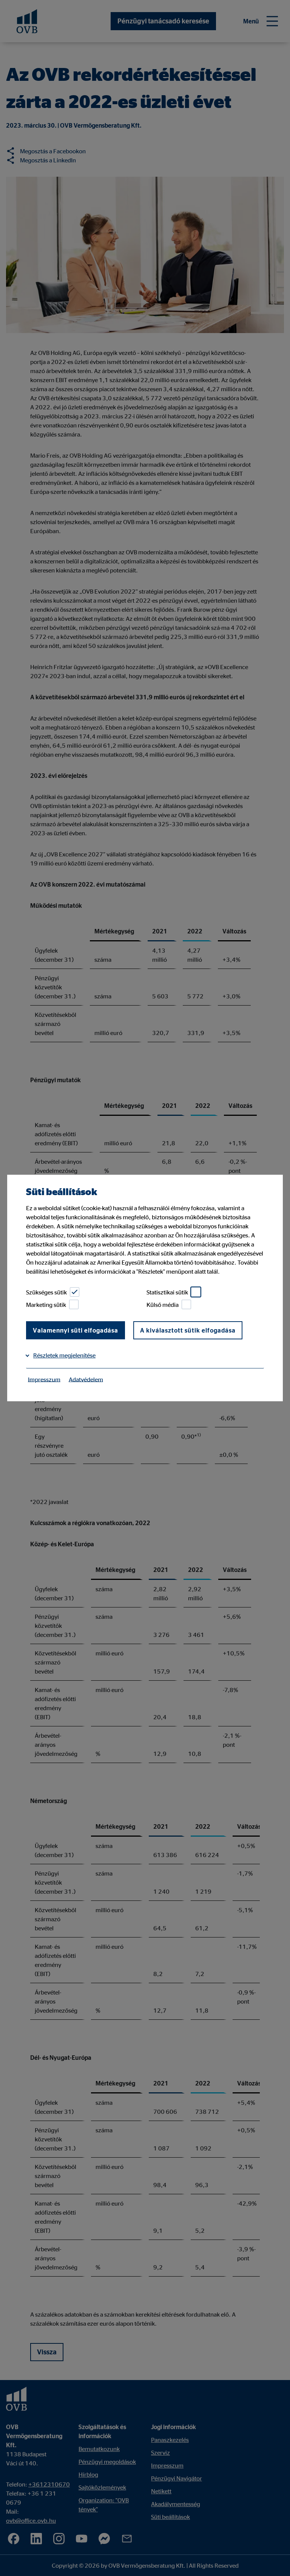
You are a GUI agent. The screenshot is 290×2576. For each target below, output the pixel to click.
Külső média (163, 1305)
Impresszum (44, 1379)
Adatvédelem (86, 1379)
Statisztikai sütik (167, 1292)
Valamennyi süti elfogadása (76, 1330)
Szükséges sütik (46, 1292)
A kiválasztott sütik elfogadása (188, 1330)
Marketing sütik (46, 1305)
